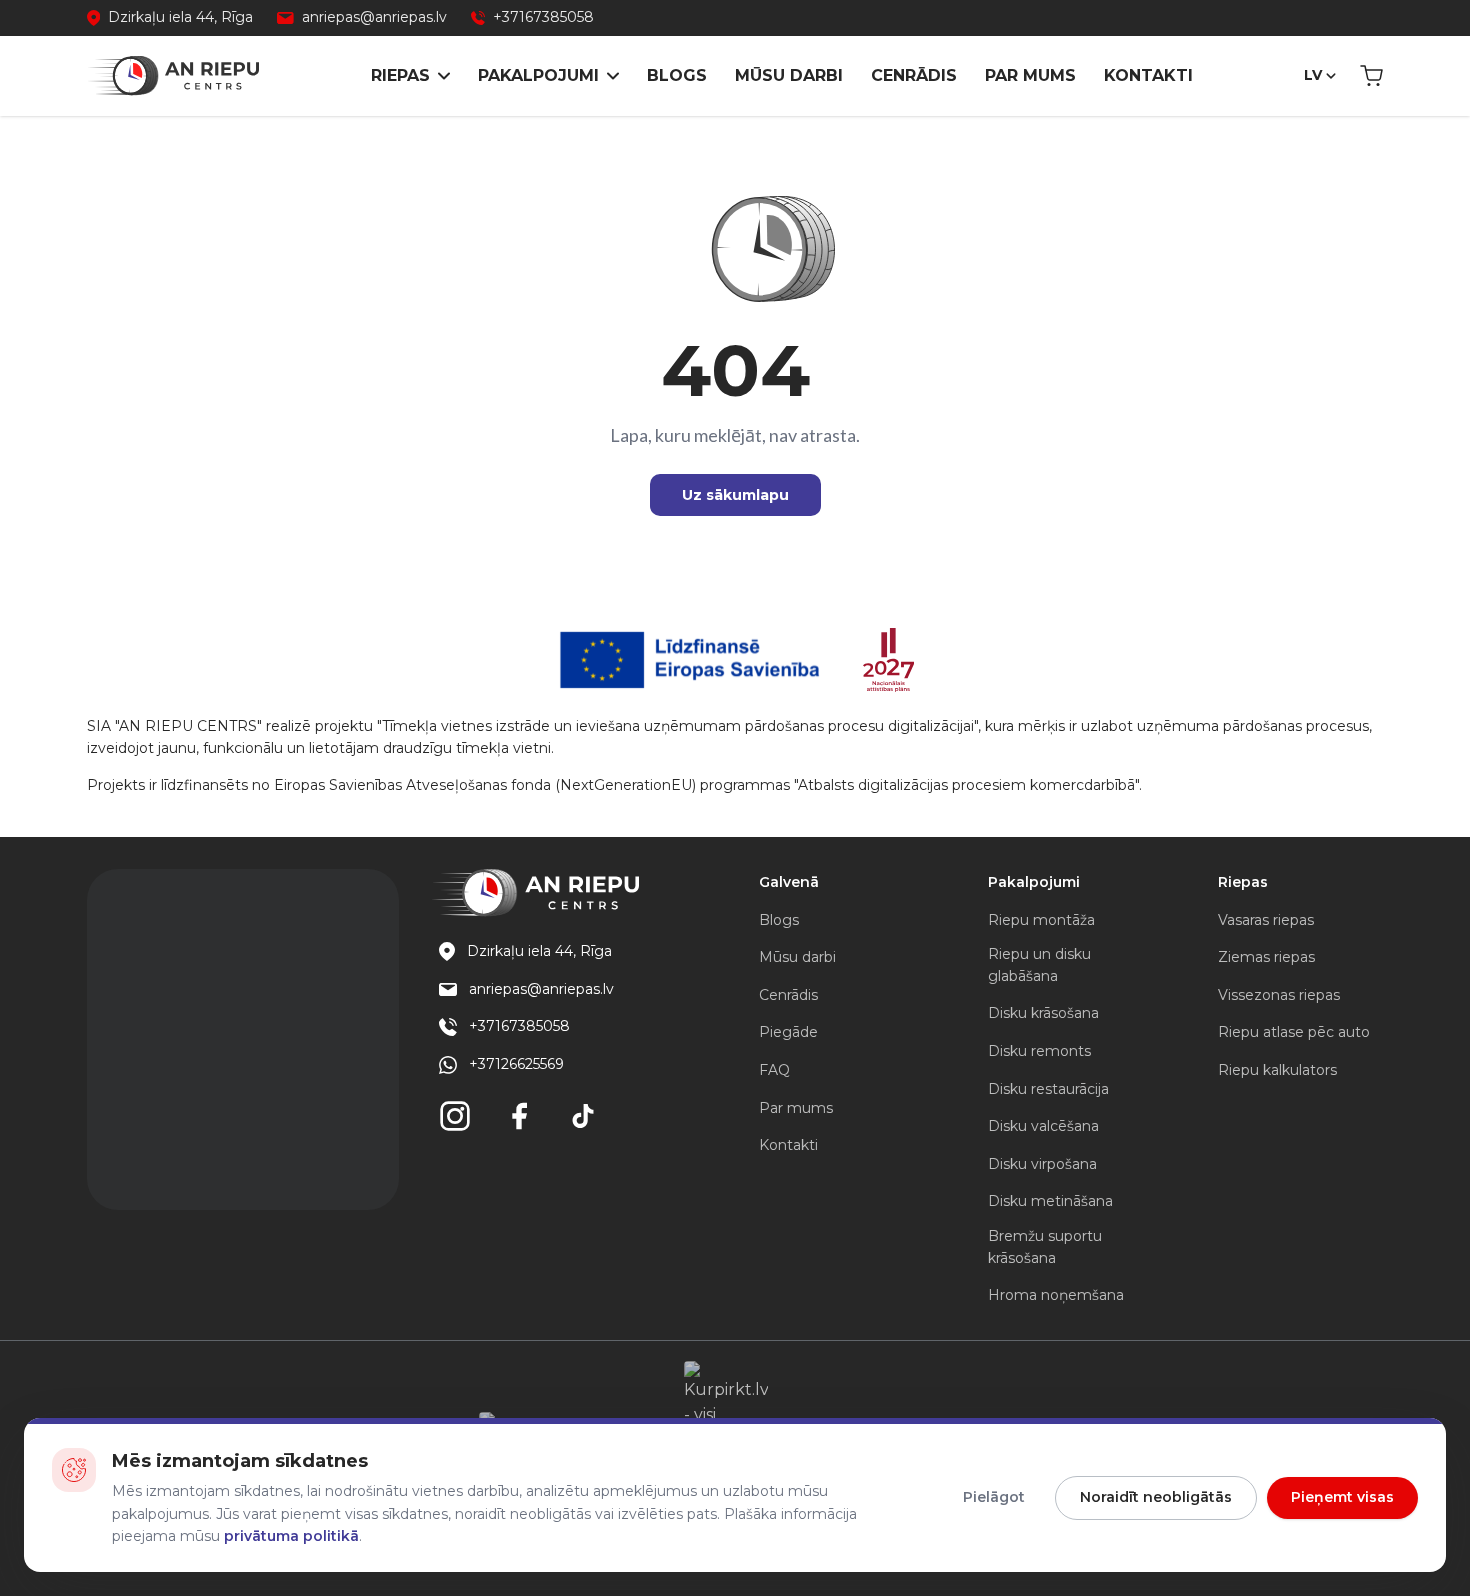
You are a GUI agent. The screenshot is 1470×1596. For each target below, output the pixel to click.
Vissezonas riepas (1279, 995)
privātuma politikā (291, 1536)
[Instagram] (455, 1116)
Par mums (1030, 75)
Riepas (400, 75)
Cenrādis (914, 75)
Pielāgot (994, 1497)
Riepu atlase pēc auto (1294, 1032)
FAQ (774, 1070)
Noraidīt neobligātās (1156, 1497)
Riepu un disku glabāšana (1039, 965)
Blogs (677, 75)
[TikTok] (583, 1116)
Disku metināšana (1050, 1201)
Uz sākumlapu (735, 495)
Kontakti (1148, 75)
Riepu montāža (1041, 920)
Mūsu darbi (789, 75)
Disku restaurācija (1048, 1089)
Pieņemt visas (1342, 1497)
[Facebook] (519, 1116)
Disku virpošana (1042, 1164)
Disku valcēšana (1043, 1126)
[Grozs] (1371, 76)
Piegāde (788, 1032)
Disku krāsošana (1043, 1013)
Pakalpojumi (538, 75)
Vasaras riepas (1266, 920)
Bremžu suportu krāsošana (1045, 1247)
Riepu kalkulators (1277, 1070)
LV (1313, 75)
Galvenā (789, 882)
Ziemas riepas (1266, 957)
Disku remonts (1039, 1051)
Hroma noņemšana (1056, 1295)
